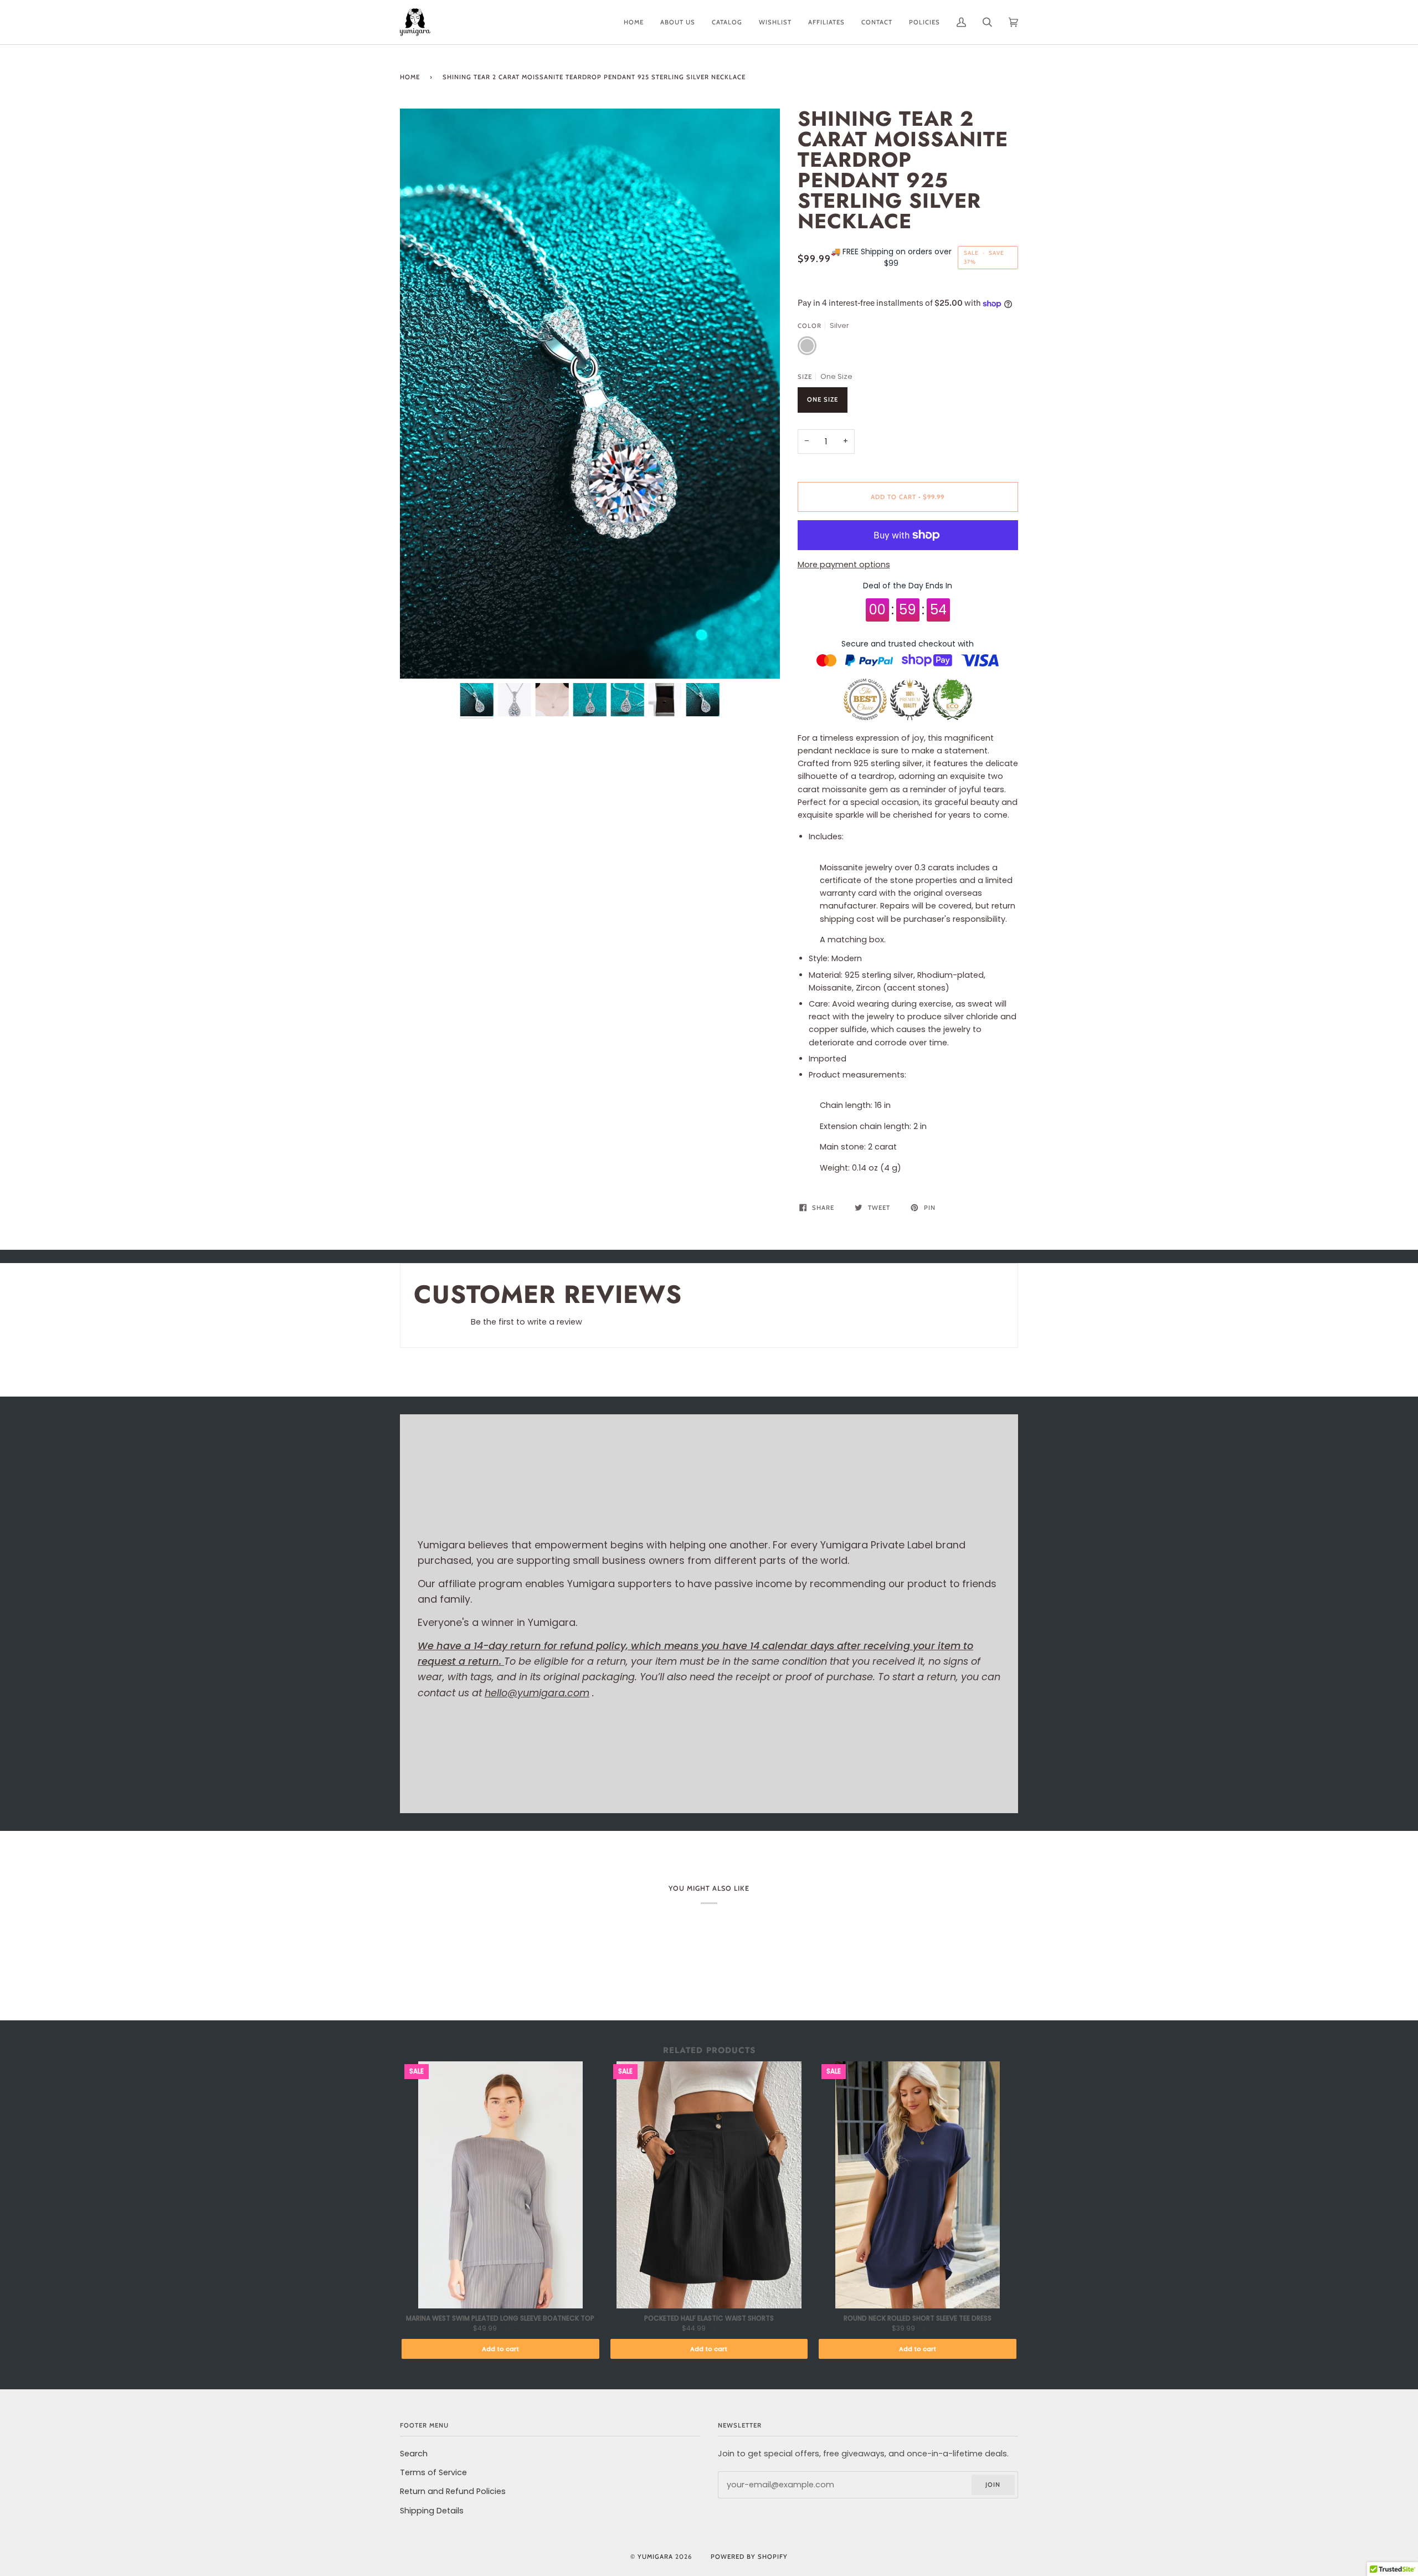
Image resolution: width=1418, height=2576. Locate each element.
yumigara (655, 2557)
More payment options (844, 565)
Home (410, 77)
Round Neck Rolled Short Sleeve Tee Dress (918, 2318)
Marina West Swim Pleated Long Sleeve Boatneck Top (500, 2318)
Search (414, 2454)
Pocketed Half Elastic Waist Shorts (709, 2318)
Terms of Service (433, 2472)
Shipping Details (432, 2511)
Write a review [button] (970, 1325)
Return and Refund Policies (453, 2491)
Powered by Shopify (749, 2557)
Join (993, 2485)
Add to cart (500, 2349)
